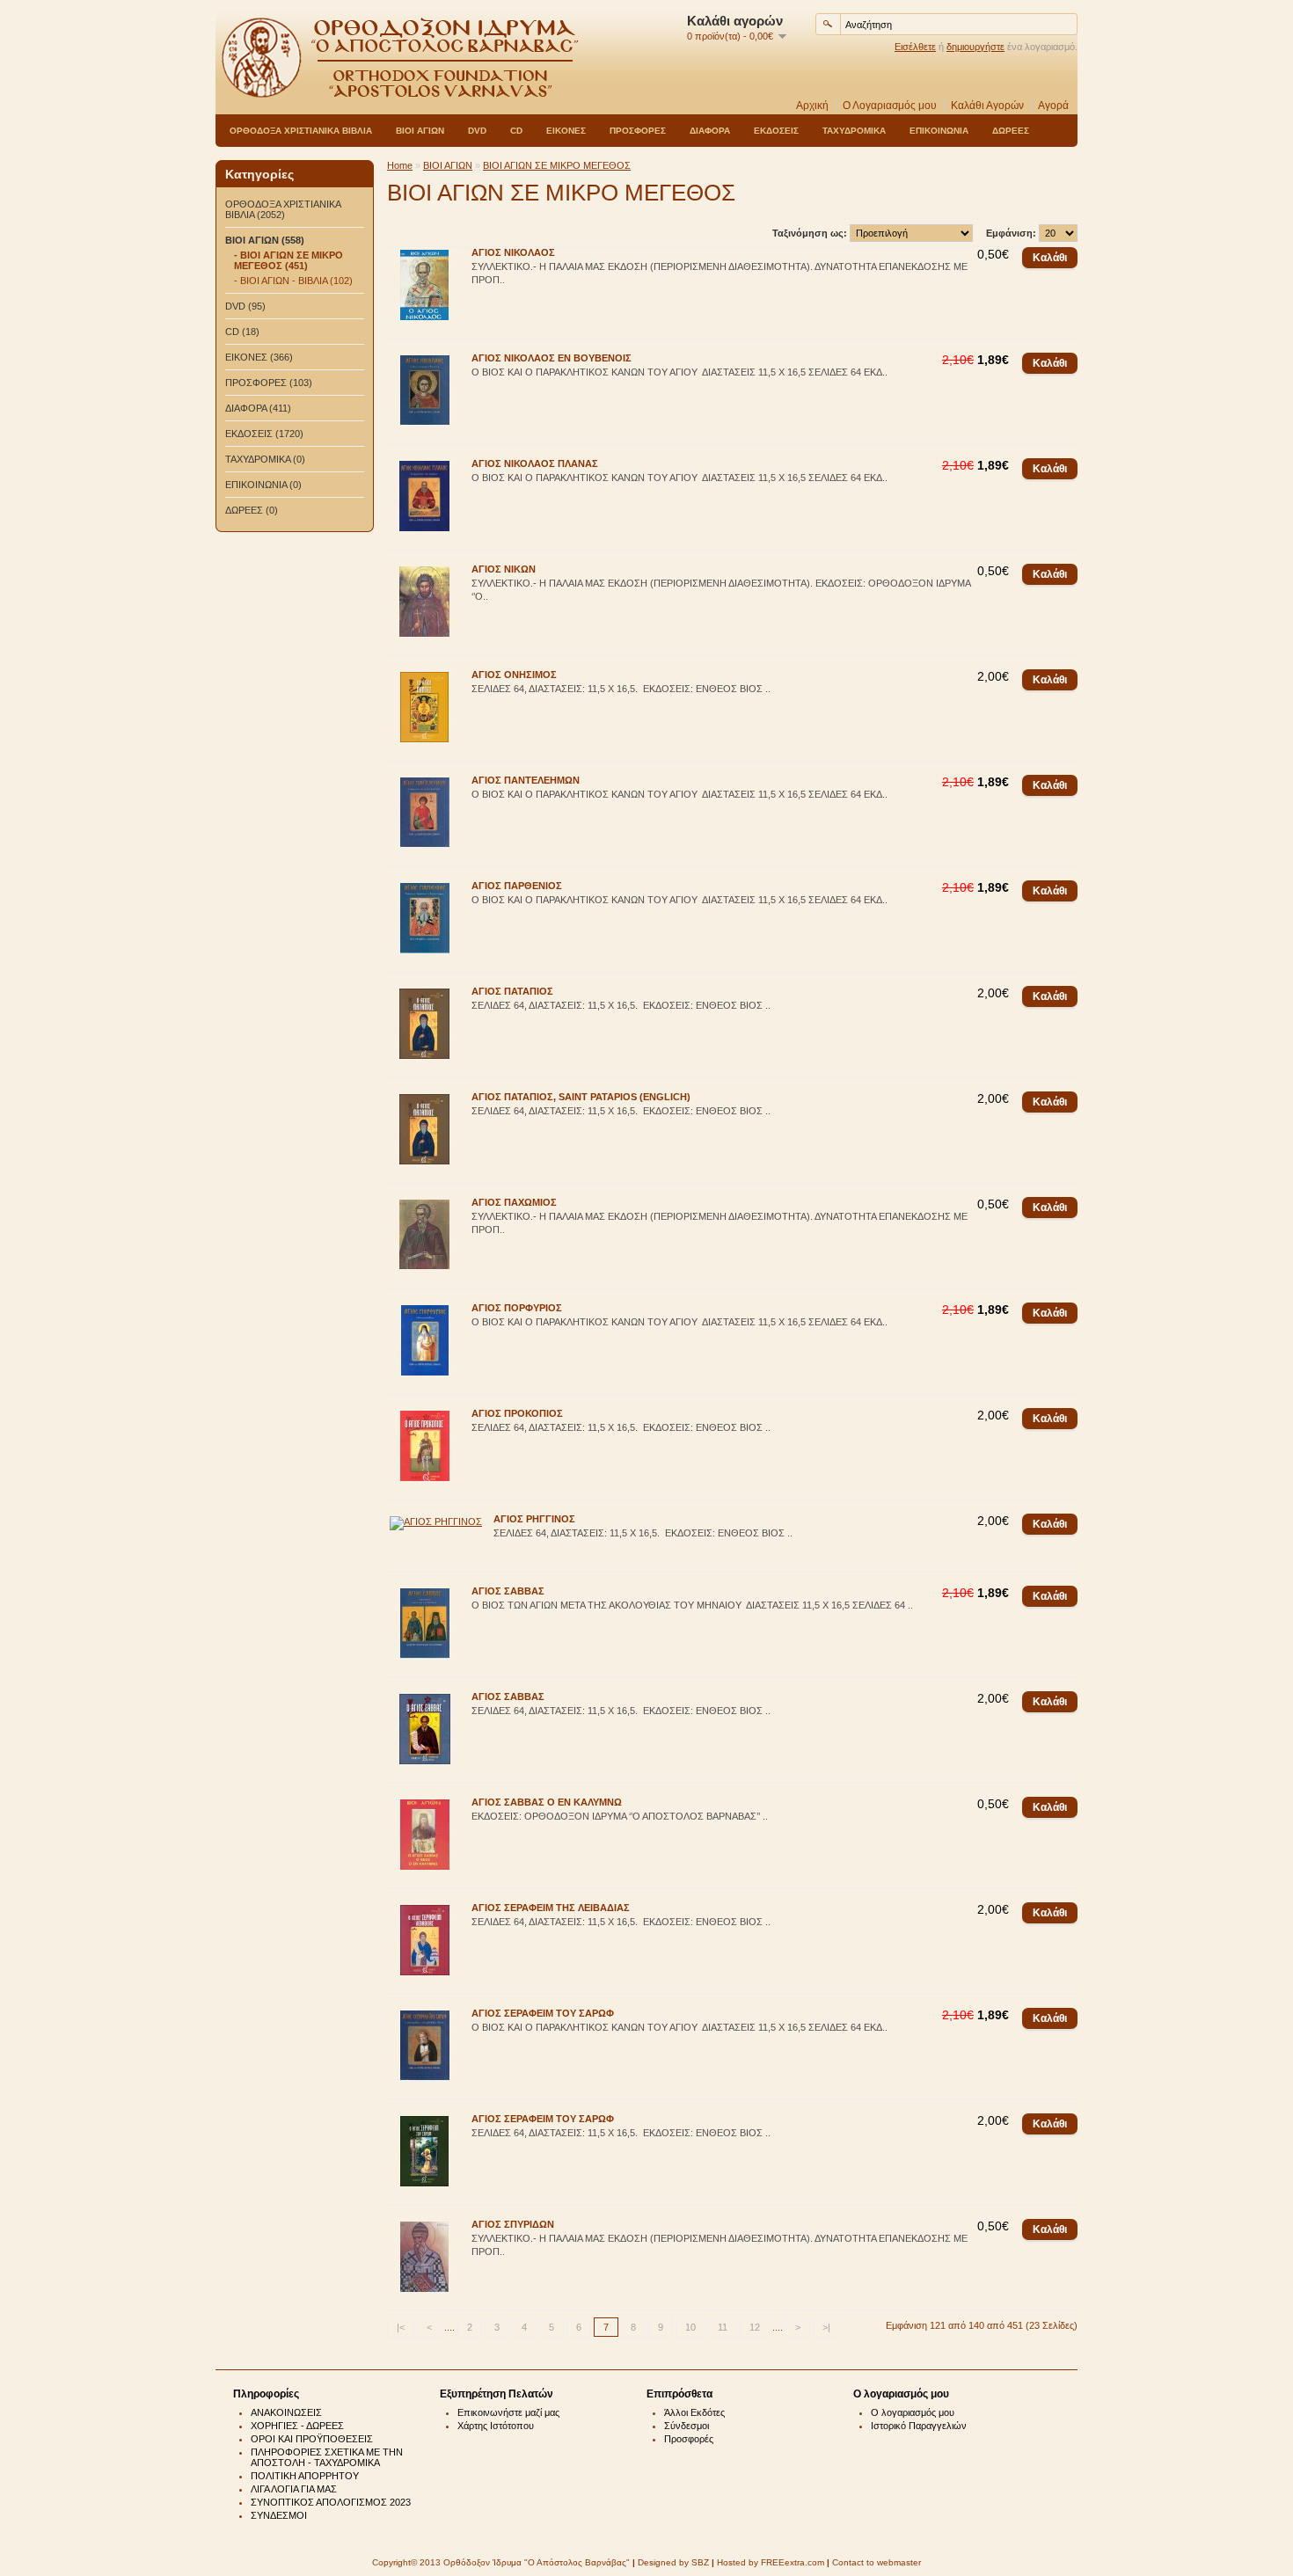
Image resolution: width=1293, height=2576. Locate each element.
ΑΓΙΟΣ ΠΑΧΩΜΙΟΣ (514, 1202)
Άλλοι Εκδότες (694, 2412)
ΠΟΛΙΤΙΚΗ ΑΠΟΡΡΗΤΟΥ (305, 2476)
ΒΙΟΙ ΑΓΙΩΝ (420, 131)
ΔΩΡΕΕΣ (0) (252, 510)
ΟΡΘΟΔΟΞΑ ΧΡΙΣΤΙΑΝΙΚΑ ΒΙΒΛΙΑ (301, 131)
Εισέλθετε (915, 47)
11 (723, 2327)
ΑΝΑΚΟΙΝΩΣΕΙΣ (286, 2412)
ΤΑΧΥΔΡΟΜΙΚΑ (854, 131)
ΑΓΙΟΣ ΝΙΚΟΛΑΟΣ (513, 252)
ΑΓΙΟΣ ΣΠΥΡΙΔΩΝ (513, 2224)
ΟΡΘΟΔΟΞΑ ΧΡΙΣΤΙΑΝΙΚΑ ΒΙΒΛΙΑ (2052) (283, 209)
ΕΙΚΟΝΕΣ (566, 131)
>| (826, 2327)
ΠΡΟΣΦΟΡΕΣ (638, 131)
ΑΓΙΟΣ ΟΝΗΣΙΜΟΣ (514, 675)
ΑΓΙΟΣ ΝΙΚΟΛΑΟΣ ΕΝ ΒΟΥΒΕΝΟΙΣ (552, 358)
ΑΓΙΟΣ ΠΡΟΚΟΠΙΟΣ (517, 1413)
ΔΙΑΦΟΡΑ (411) (258, 408)
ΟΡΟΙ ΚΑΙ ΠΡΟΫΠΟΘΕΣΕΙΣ (312, 2439)
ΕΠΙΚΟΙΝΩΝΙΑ (939, 131)
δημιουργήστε (975, 47)
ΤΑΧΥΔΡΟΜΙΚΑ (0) (265, 459)
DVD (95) (245, 306)
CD (516, 131)
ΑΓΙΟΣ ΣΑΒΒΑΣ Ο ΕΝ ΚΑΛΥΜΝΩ (547, 1802)
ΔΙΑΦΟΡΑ (710, 131)
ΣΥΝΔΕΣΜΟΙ (279, 2515)
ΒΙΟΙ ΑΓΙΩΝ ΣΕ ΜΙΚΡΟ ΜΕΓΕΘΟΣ (557, 165)
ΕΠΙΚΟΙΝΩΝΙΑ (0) (263, 485)
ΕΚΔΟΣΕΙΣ (776, 131)
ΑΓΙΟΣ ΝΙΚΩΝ (504, 569)
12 (755, 2327)
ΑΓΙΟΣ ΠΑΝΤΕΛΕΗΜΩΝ (526, 780)
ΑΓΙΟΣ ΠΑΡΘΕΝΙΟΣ (517, 886)
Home (400, 165)
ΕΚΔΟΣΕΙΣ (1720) (264, 434)
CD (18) (242, 332)
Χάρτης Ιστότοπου (496, 2426)
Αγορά (1053, 106)
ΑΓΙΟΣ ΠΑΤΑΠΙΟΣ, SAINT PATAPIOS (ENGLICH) (581, 1097)
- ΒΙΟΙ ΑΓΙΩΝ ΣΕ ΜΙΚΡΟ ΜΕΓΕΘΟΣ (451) (289, 260)
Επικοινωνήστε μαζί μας (508, 2412)
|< (401, 2327)
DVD (477, 131)
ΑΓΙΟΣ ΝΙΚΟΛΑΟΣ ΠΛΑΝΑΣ (535, 463)
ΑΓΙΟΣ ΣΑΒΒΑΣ (508, 1591)
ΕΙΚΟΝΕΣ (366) (259, 357)
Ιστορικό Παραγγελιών (919, 2426)
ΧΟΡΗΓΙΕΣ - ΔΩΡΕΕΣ (297, 2426)
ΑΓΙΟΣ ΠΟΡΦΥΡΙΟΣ (517, 1308)
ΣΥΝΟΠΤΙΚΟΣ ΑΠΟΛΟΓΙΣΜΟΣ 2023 (331, 2502)
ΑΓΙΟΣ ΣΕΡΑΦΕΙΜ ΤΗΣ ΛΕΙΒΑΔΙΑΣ (551, 1908)
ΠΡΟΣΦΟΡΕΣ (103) (269, 383)
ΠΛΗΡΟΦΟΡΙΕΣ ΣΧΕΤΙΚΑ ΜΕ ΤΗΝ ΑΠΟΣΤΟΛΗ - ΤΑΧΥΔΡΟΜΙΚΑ (327, 2457)
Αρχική (812, 106)
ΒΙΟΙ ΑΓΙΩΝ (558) (265, 240)
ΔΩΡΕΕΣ (1011, 131)
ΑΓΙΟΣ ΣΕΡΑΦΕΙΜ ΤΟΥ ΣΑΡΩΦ (543, 2013)
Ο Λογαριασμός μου (890, 106)
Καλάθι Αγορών (987, 106)
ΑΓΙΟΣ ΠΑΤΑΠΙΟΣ (512, 991)
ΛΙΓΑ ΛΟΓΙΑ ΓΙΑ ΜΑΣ (294, 2489)
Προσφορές (689, 2439)
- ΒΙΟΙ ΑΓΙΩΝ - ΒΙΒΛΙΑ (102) (293, 281)
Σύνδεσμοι (687, 2426)
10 (690, 2327)
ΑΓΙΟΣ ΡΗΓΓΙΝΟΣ (534, 1519)
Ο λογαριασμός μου (913, 2412)
